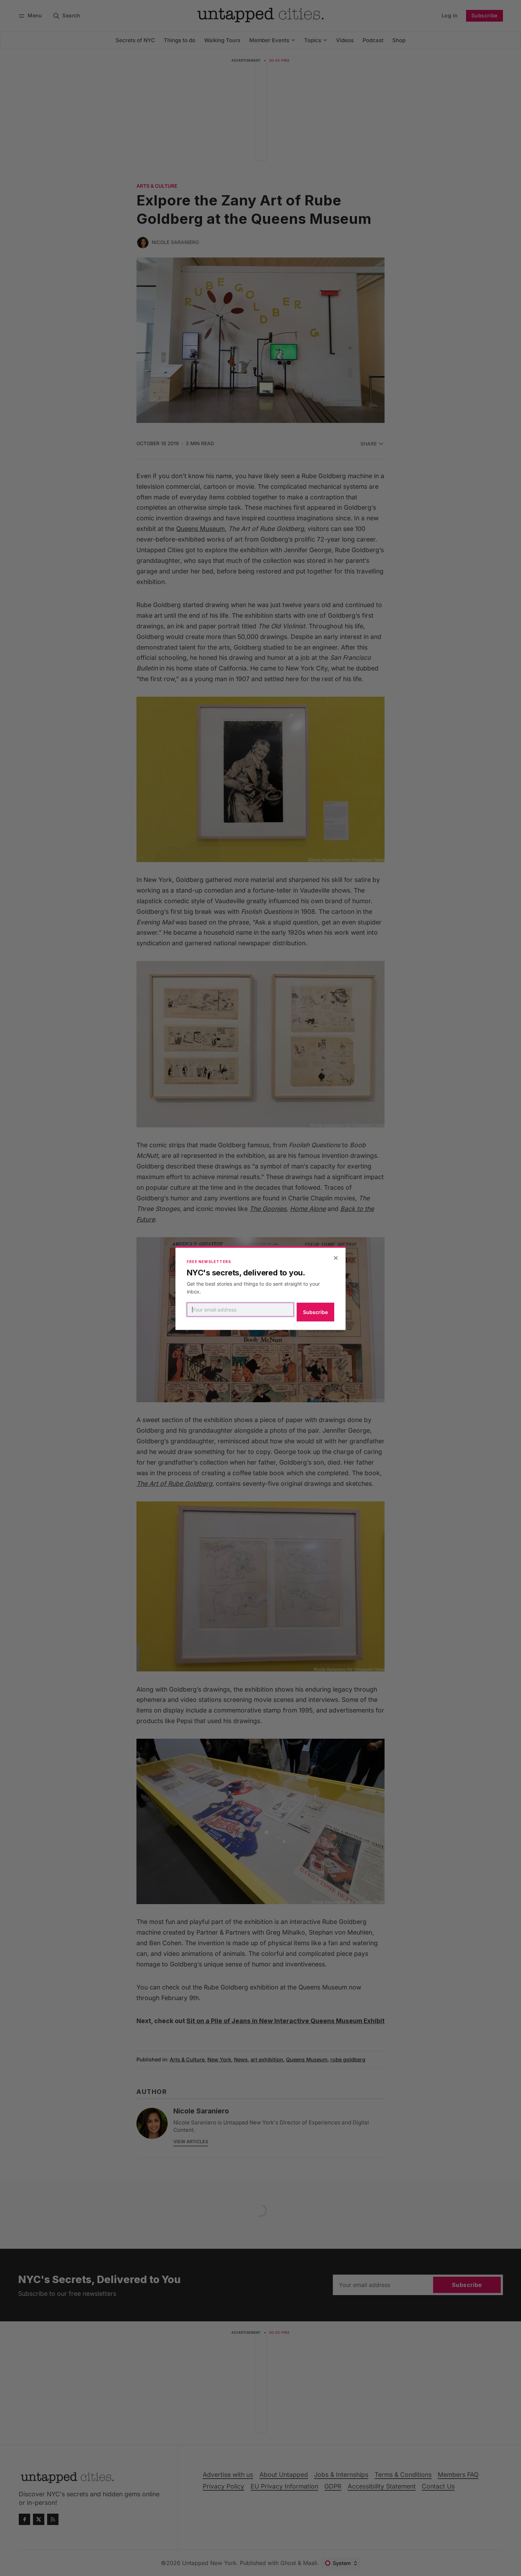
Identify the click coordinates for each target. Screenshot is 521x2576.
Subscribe (315, 1312)
